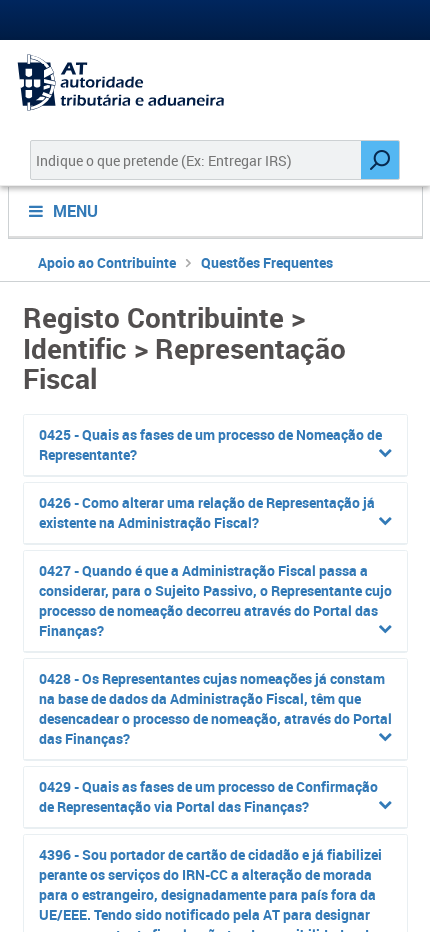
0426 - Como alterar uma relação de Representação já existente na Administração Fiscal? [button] (207, 512)
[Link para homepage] (215, 82)
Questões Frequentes (267, 262)
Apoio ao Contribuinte (107, 262)
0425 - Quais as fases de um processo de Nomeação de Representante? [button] (210, 444)
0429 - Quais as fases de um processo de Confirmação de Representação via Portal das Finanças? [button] (208, 796)
